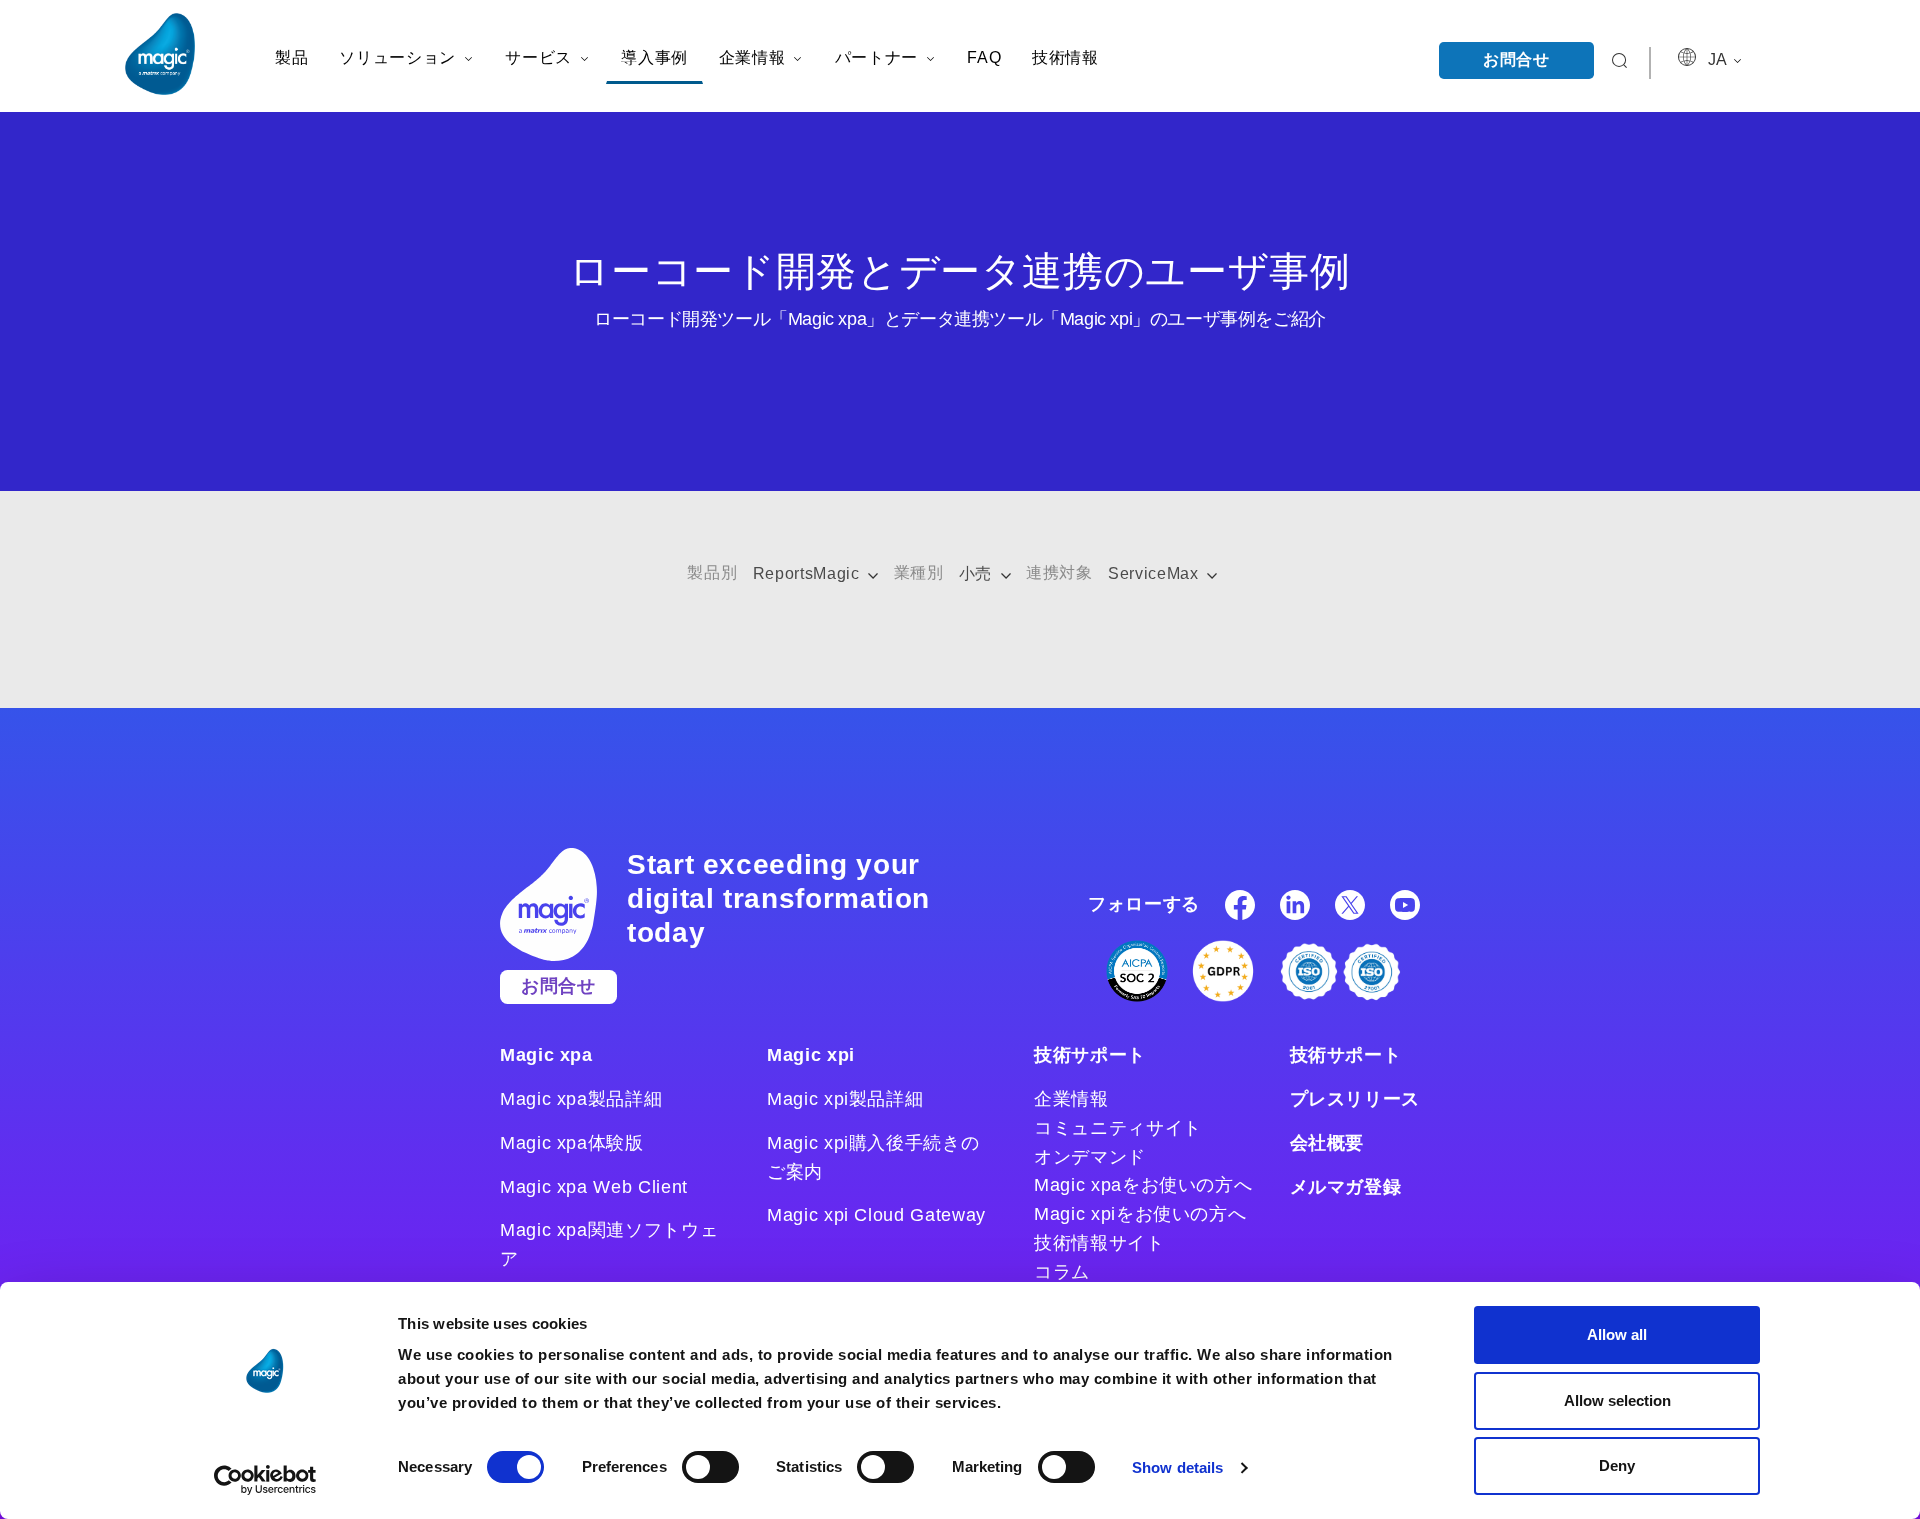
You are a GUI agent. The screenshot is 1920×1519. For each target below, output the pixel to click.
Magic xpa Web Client (594, 1187)
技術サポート (1090, 1055)
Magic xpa (546, 1055)
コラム (1062, 1272)
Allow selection (1617, 1400)
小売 (978, 573)
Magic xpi (811, 1055)
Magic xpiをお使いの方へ (1140, 1214)
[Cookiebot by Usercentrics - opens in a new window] (265, 1480)
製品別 (712, 572)
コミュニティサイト (1118, 1128)
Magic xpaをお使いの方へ (1143, 1185)
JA (1719, 59)
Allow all (1617, 1334)
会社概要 (1327, 1143)
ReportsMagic (808, 573)
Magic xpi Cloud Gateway (876, 1215)
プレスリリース (1355, 1099)
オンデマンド (1090, 1157)
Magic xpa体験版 (572, 1143)
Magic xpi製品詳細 (845, 1099)
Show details (1177, 1467)
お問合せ (1516, 59)
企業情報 (1071, 1099)
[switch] (710, 1467)
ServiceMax (1155, 573)
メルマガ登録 (1346, 1187)
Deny (1617, 1465)
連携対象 (1059, 572)
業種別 (919, 572)
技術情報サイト (1099, 1243)
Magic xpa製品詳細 (581, 1099)
